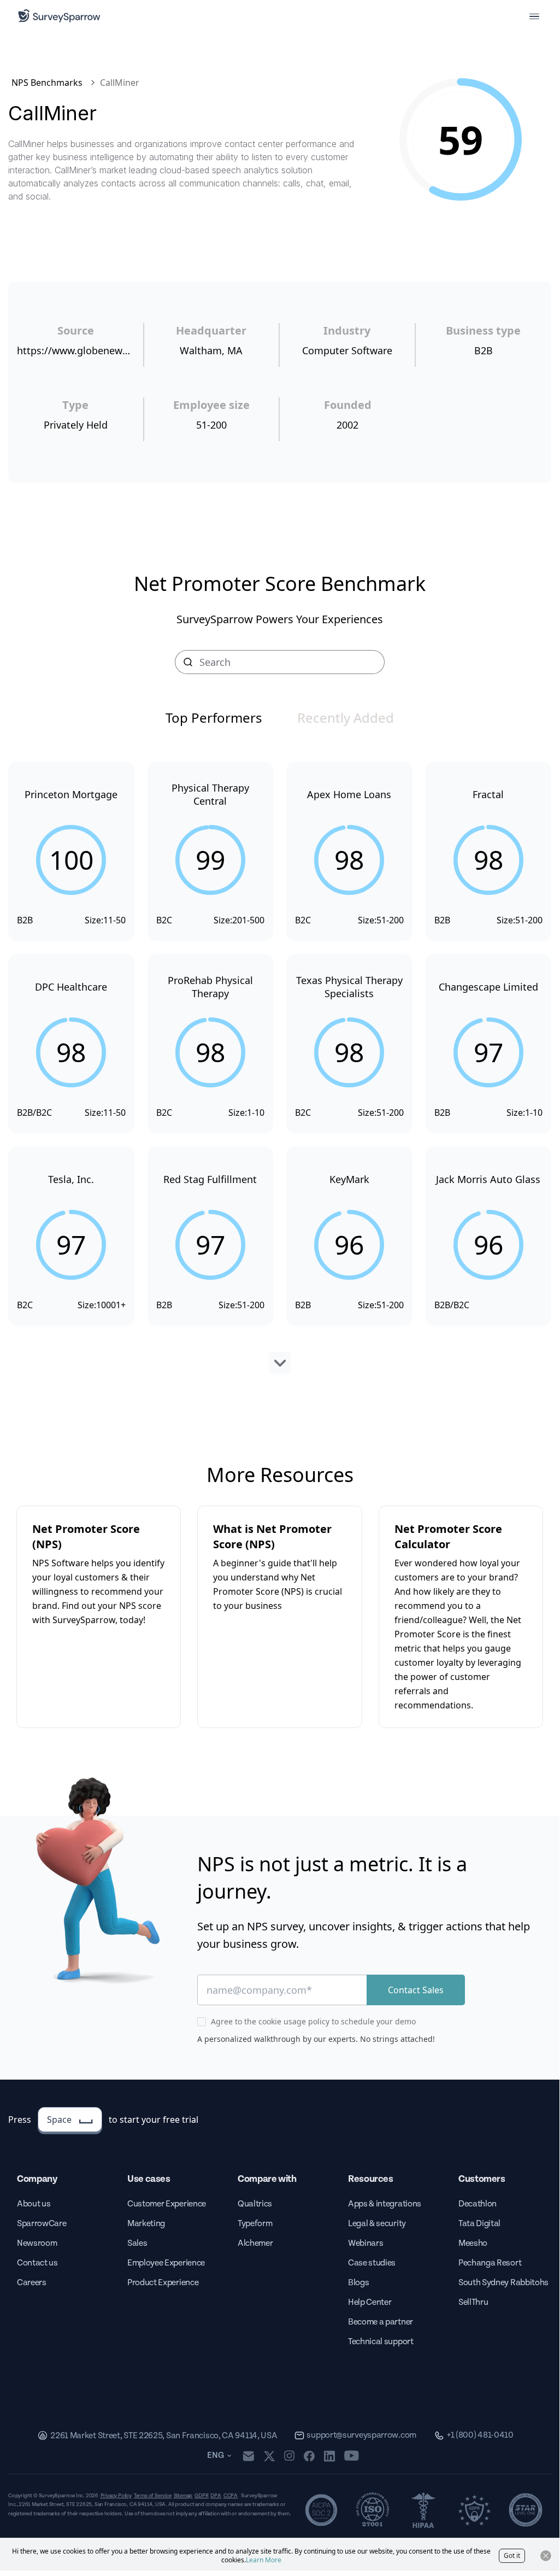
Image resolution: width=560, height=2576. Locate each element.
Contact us (37, 2263)
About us (34, 2204)
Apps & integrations (385, 2204)
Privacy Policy (116, 2496)
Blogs (358, 2283)
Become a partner (381, 2322)
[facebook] (309, 2456)
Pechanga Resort (490, 2263)
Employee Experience (166, 2263)
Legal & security (377, 2224)
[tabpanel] (280, 1068)
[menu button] (534, 16)
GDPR (201, 2496)
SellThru (473, 2302)
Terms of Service (153, 2496)
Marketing (146, 2224)
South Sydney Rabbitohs (503, 2283)
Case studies (372, 2263)
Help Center (370, 2302)
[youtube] (352, 2456)
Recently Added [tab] (346, 718)
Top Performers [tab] (214, 718)
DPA (216, 2496)
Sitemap (183, 2496)
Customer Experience (167, 2204)
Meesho (473, 2243)
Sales (137, 2243)
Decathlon (478, 2204)
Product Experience (163, 2283)
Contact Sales (416, 1990)
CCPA (231, 2496)
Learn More (264, 2560)
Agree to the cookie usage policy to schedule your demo (313, 2021)
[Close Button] (546, 2556)
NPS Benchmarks (47, 83)
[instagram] (289, 2456)
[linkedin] (329, 2456)
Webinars (366, 2243)
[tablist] (280, 718)
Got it (512, 2555)
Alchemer (255, 2243)
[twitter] (269, 2456)
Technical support (381, 2342)
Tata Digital (479, 2224)
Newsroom (37, 2243)
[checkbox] (202, 2022)
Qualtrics (255, 2204)
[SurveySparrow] (59, 16)
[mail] (248, 2456)
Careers (32, 2283)
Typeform (255, 2224)
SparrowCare (42, 2224)
